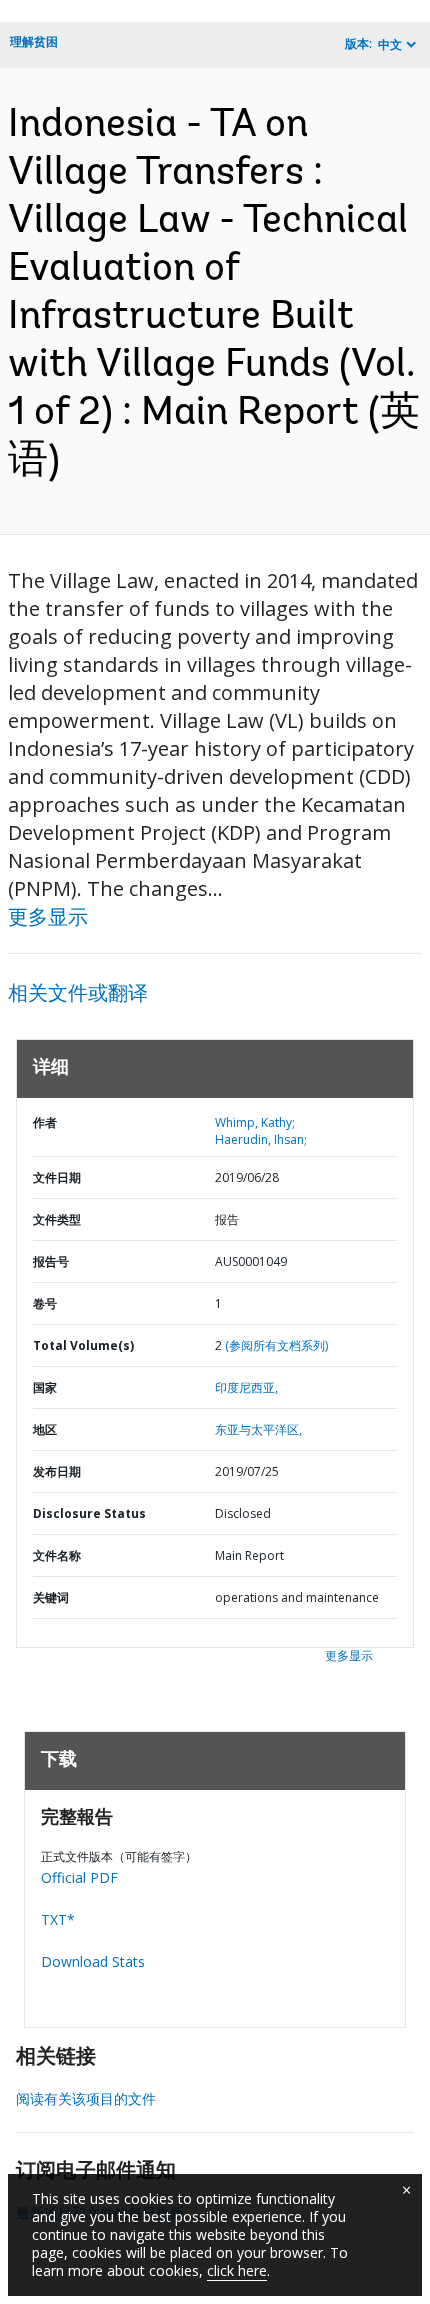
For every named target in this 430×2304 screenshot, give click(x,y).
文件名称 (57, 1555)
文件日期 (57, 1177)
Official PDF (79, 1877)
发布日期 (57, 1471)
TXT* (58, 1919)
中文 (390, 44)
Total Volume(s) (83, 1345)
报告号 (51, 1261)
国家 (45, 1387)
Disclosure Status (89, 1513)
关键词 (51, 1597)
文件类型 (57, 1219)
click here (237, 2270)
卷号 (45, 1303)
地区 (45, 1429)
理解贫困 (34, 41)
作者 (45, 1122)
